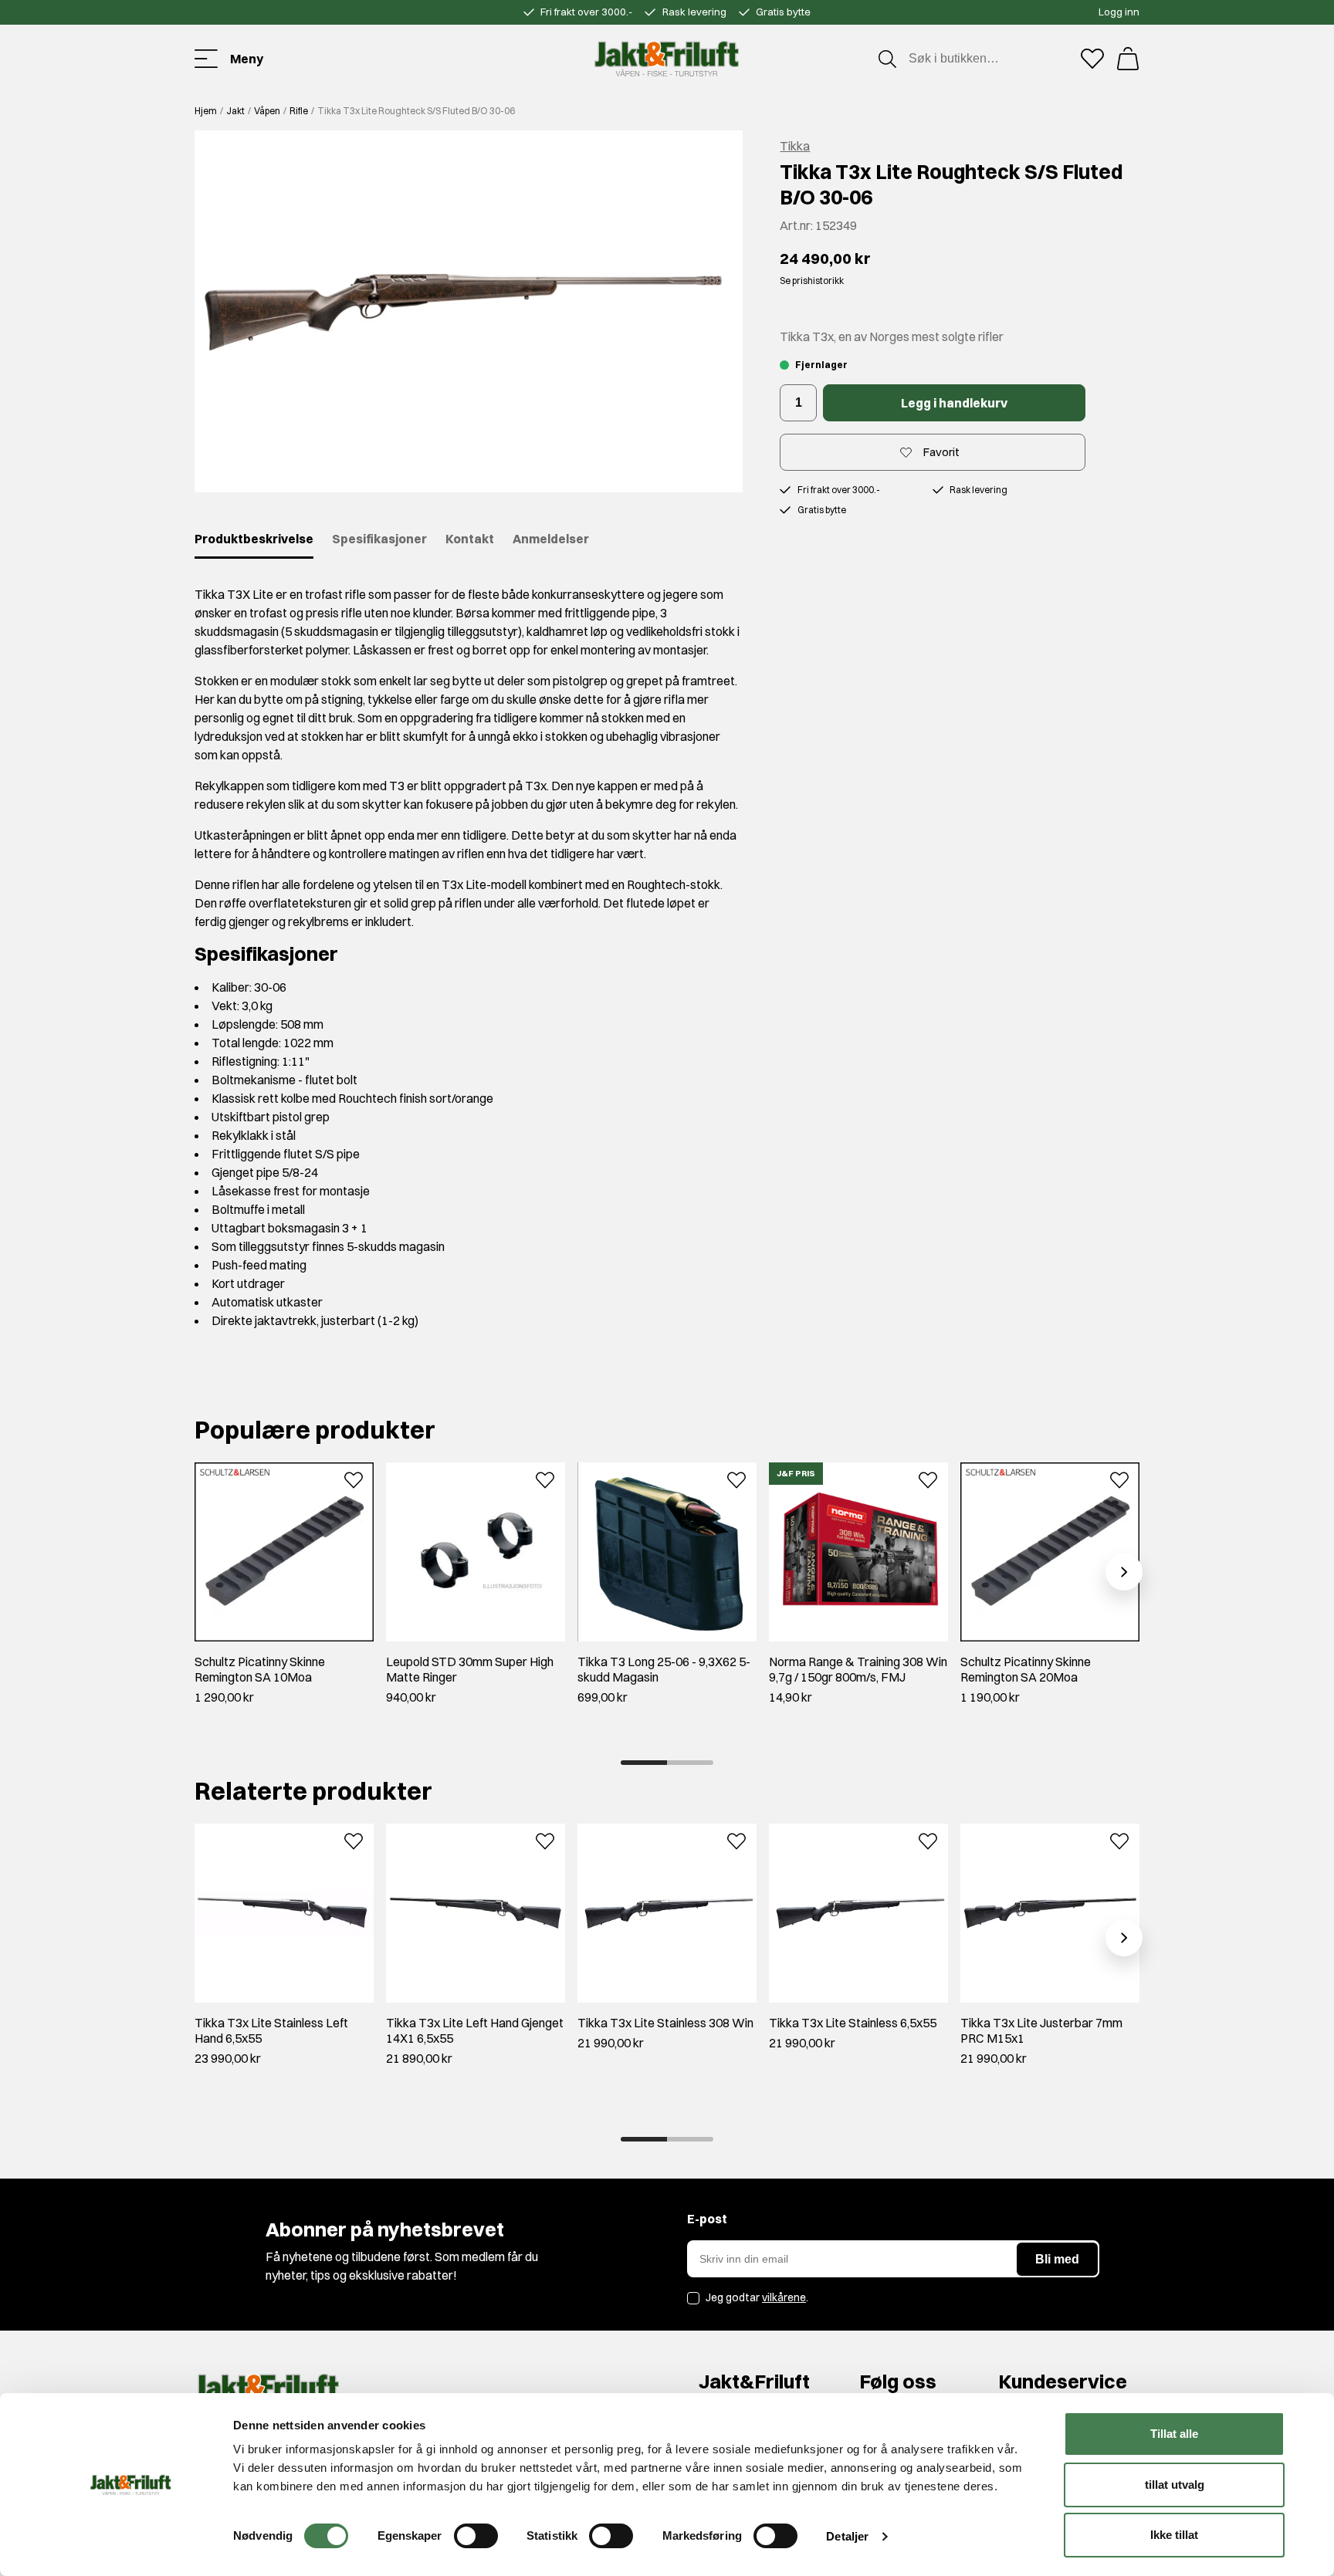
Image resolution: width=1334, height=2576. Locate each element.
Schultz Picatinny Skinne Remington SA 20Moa (1026, 1669)
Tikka (795, 146)
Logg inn (1119, 12)
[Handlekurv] (1128, 59)
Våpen (267, 111)
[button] (469, 311)
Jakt (235, 111)
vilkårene (784, 2297)
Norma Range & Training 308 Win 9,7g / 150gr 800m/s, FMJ (858, 1669)
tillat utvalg (1175, 2485)
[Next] (1124, 1572)
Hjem (206, 111)
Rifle (299, 111)
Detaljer (847, 2536)
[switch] (476, 2536)
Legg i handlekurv (954, 403)
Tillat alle (1174, 2434)
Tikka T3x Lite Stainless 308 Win (665, 2023)
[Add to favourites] (354, 1479)
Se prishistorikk (812, 281)
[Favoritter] (1092, 59)
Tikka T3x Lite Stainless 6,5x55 (853, 2023)
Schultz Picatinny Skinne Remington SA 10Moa (260, 1669)
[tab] (644, 1763)
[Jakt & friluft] (667, 59)
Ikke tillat (1174, 2535)
